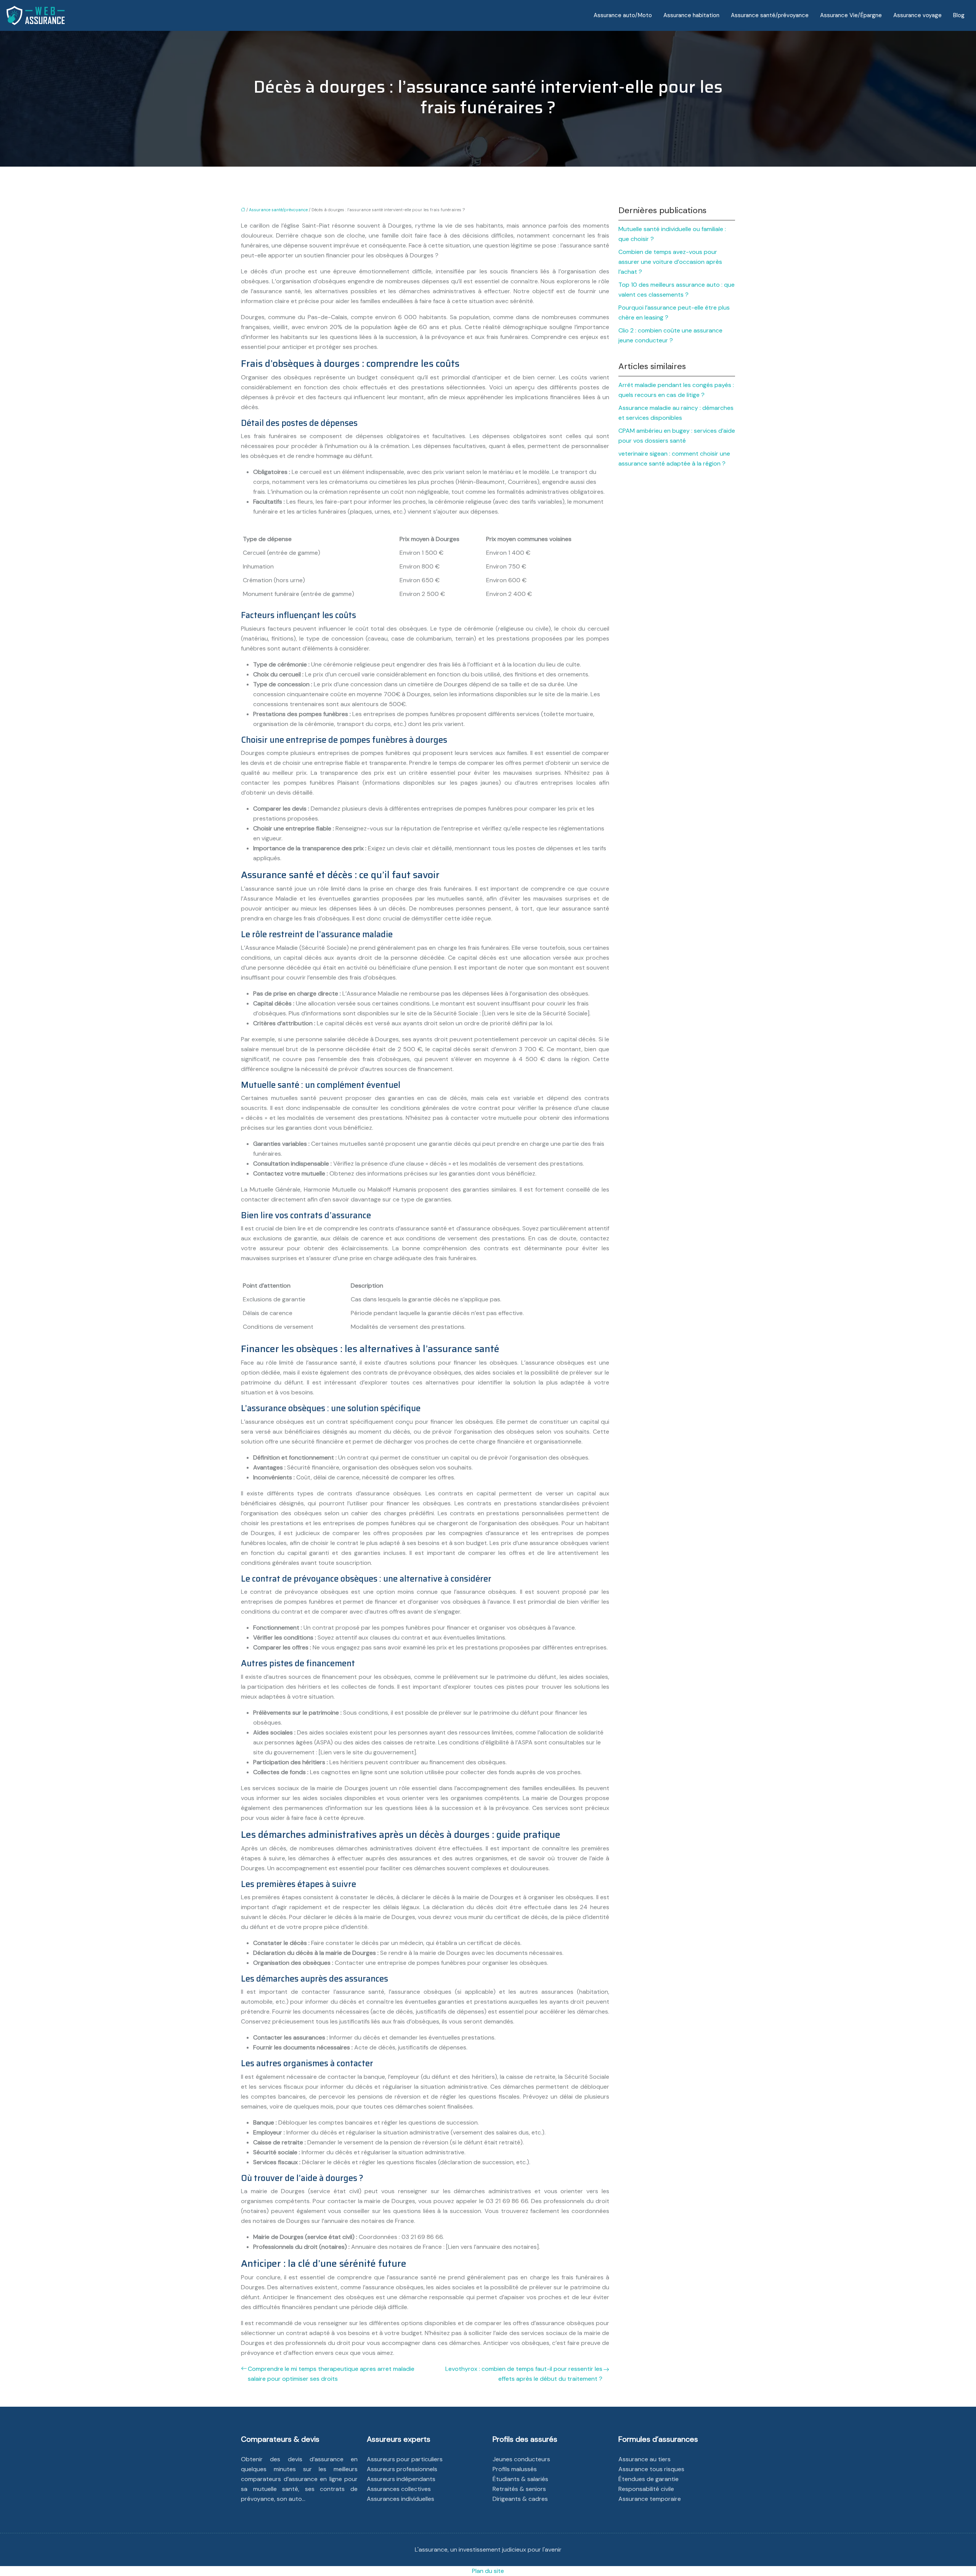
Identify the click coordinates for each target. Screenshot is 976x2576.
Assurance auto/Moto (623, 15)
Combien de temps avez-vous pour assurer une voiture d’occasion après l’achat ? (670, 262)
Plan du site (488, 2571)
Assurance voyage (917, 15)
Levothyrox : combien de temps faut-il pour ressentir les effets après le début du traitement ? (524, 2374)
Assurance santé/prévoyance (770, 15)
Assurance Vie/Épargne (851, 15)
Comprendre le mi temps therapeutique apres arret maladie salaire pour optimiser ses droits (331, 2374)
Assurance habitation (691, 15)
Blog (959, 15)
